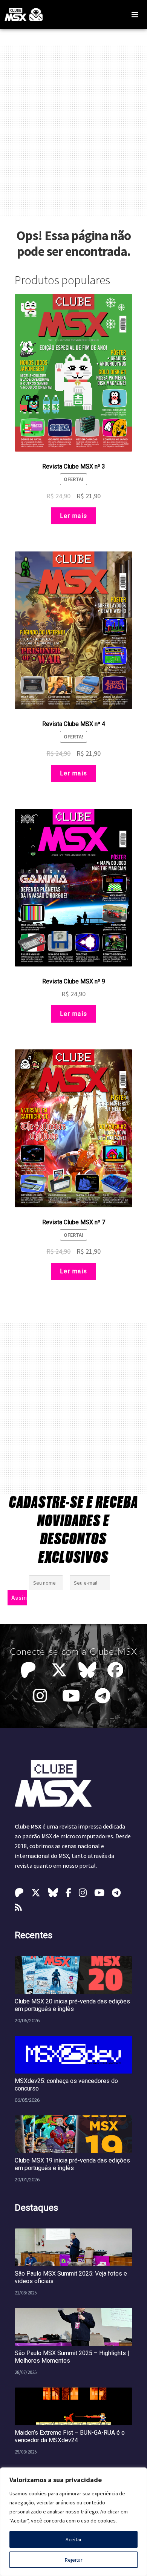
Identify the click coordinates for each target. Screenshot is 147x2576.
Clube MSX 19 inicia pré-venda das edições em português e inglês (72, 2164)
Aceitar (74, 2539)
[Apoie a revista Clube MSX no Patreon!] (30, 1670)
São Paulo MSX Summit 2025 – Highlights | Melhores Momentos (72, 2357)
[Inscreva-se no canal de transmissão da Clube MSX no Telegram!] (105, 1696)
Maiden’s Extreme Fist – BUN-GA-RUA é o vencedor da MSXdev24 (70, 2436)
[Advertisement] (73, 131)
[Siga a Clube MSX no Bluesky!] (87, 1670)
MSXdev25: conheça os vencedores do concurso (66, 2085)
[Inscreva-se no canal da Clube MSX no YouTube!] (73, 1696)
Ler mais (74, 516)
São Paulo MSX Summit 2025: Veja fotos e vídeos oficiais (71, 2277)
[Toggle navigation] (135, 15)
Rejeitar (74, 2560)
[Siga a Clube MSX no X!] (59, 1670)
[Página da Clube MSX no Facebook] (117, 1670)
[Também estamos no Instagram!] (42, 1696)
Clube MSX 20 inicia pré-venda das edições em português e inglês (72, 2005)
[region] (73, 2522)
